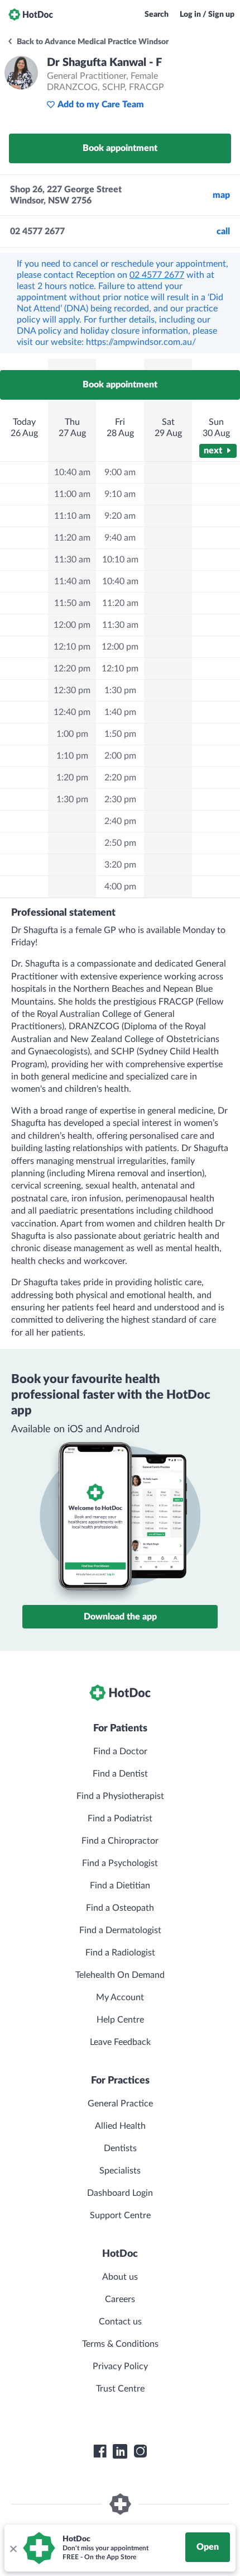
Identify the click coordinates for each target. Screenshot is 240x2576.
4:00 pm (120, 887)
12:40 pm (72, 712)
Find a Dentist (120, 1774)
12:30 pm (72, 690)
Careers (120, 2299)
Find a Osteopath (120, 1908)
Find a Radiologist (120, 1953)
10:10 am (120, 560)
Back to (92, 42)
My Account (120, 1997)
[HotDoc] (31, 15)
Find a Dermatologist (120, 1930)
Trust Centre (120, 2389)
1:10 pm (72, 756)
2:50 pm (120, 843)
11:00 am (72, 494)
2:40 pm (120, 821)
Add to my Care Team (101, 105)
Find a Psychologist (120, 1863)
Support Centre (120, 2215)
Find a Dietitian (120, 1886)
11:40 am (72, 581)
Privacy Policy (120, 2366)
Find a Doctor (120, 1751)
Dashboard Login (120, 2193)
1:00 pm (72, 734)
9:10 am (120, 494)
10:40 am (72, 472)
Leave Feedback (120, 2042)
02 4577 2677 (157, 275)
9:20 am (120, 516)
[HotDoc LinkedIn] (120, 2451)
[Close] (13, 2548)
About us (120, 2277)
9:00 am (120, 472)
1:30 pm (72, 799)
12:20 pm (72, 669)
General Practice (120, 2104)
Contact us (120, 2322)
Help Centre (120, 2020)
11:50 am (72, 603)
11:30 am (72, 560)
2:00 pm (120, 756)
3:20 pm (120, 865)
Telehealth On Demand (120, 1975)
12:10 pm (72, 647)
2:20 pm (120, 778)
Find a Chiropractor (120, 1841)
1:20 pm (72, 778)
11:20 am (72, 538)
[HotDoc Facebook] (100, 2451)
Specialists (120, 2171)
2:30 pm (120, 799)
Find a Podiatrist (120, 1819)
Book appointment (120, 148)
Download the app (120, 1617)
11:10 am (72, 516)
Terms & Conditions (120, 2344)
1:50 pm (120, 734)
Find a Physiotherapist (120, 1796)
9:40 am (120, 538)
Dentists (120, 2148)
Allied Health (120, 2126)
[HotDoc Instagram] (140, 2451)
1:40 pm (120, 712)
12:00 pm (72, 625)
